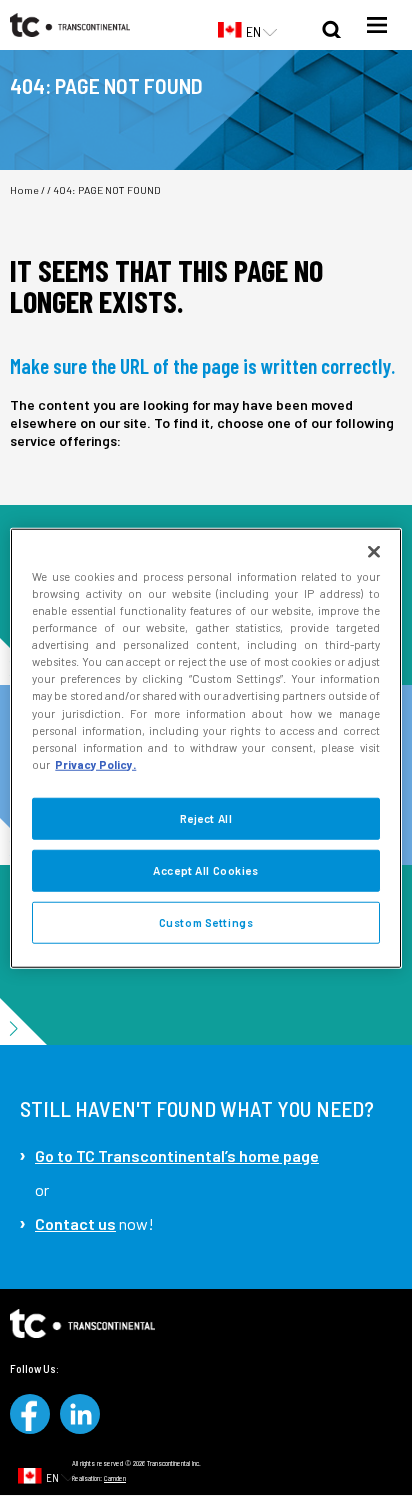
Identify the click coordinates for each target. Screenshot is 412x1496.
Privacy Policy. (95, 763)
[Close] (374, 552)
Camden (115, 1478)
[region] (205, 748)
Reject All (206, 817)
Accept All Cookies (205, 869)
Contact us (75, 1223)
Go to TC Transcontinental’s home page (177, 1155)
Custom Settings (206, 921)
